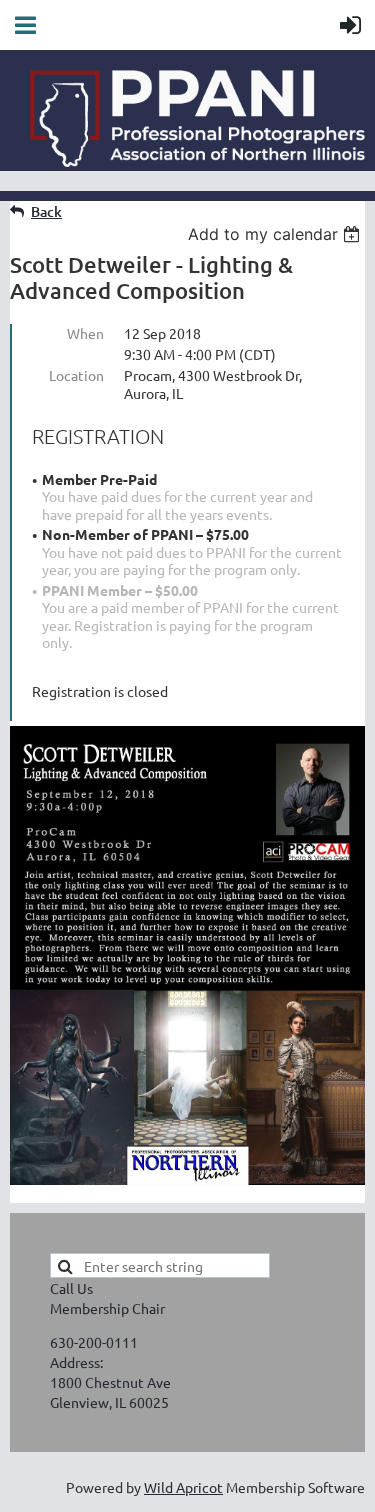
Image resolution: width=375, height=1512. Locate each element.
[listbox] (276, 234)
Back (46, 211)
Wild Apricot (183, 1487)
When (85, 333)
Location (76, 375)
